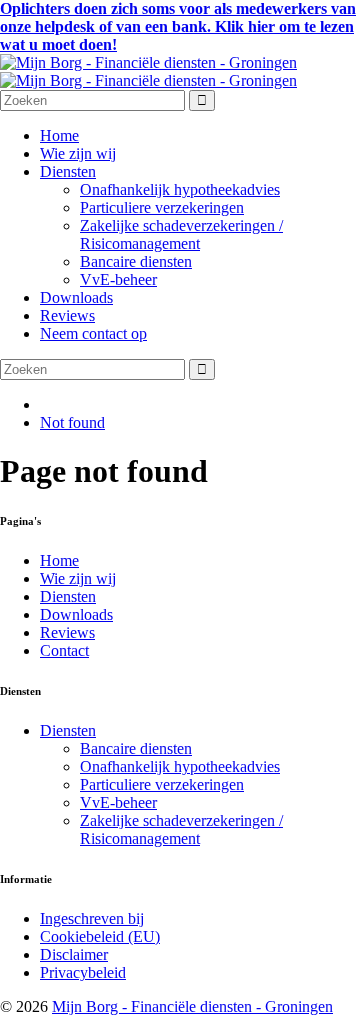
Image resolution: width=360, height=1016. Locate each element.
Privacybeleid (83, 972)
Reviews (67, 315)
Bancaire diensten (136, 261)
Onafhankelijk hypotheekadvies (180, 189)
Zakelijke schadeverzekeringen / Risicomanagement (181, 234)
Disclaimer (74, 954)
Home (59, 135)
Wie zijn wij (78, 153)
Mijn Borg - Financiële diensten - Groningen (192, 1006)
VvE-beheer (118, 279)
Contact (64, 650)
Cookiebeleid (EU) (100, 936)
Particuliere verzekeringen (162, 207)
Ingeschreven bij (92, 918)
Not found (72, 422)
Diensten (68, 171)
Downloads (76, 297)
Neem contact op (93, 333)
